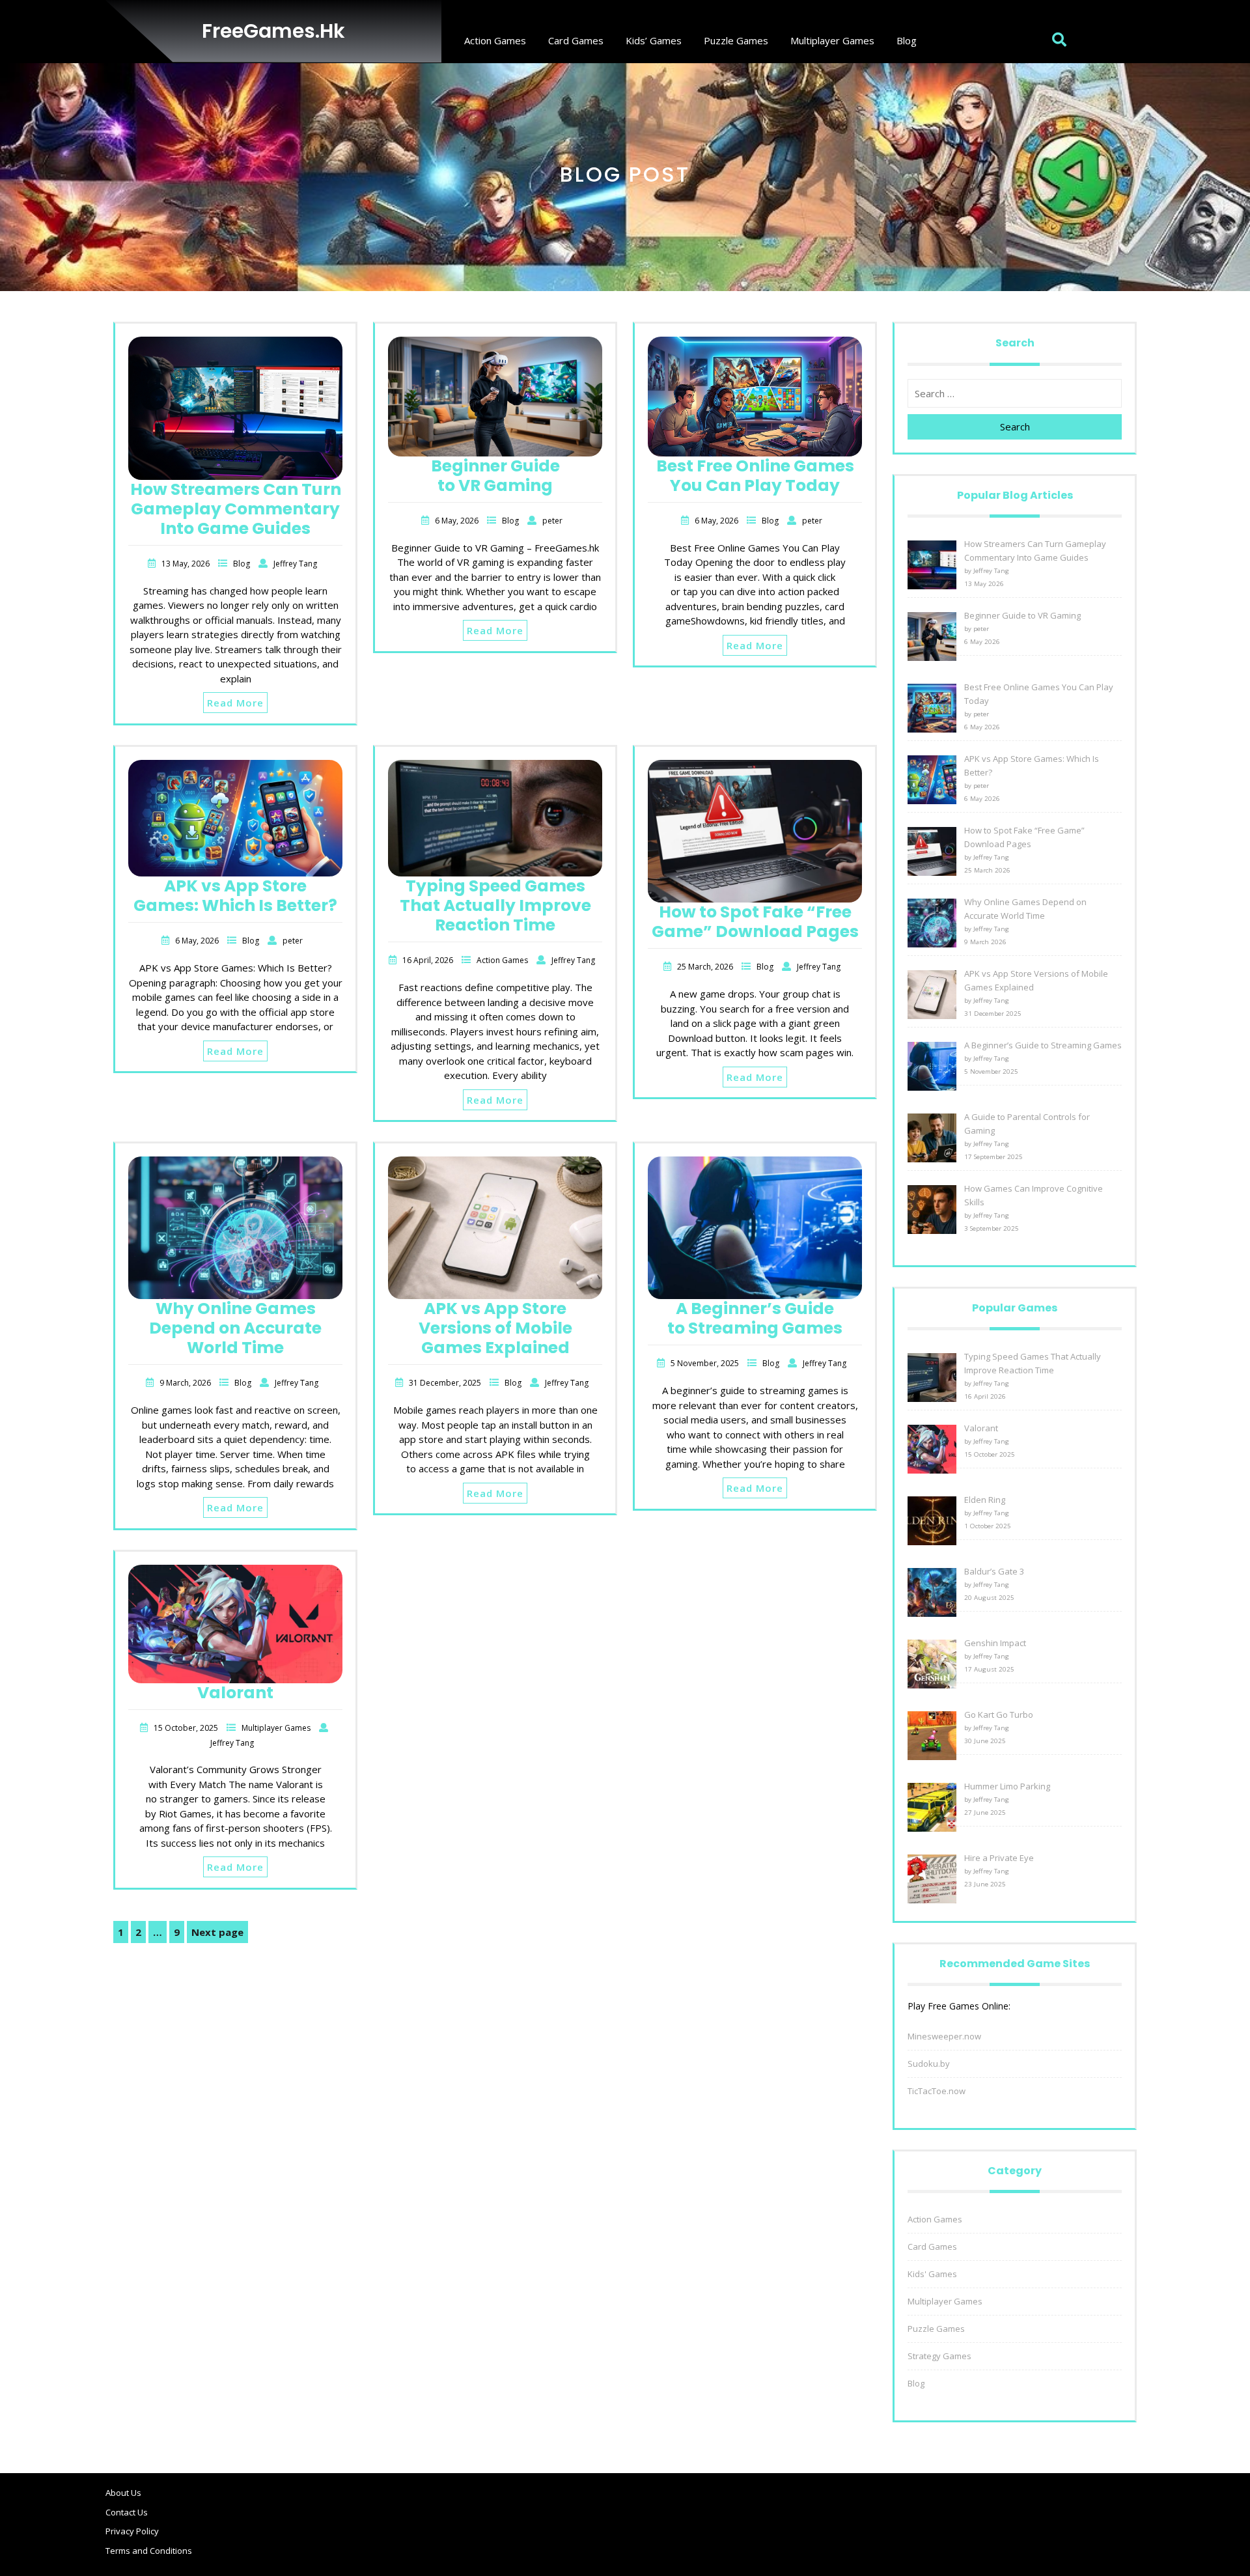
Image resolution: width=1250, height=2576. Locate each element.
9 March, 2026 (186, 1383)
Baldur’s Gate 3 (994, 1571)
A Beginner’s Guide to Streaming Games (755, 1318)
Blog (907, 40)
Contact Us (127, 2512)
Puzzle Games (736, 40)
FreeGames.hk (273, 31)
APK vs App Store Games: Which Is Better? (235, 896)
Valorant (235, 1693)
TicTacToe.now (937, 2091)
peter (552, 521)
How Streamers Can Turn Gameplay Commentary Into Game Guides (236, 509)
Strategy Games (939, 2356)
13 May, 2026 (187, 564)
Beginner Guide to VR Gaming (495, 476)
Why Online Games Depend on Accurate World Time (235, 1328)
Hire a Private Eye (999, 1858)
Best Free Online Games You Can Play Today (755, 476)
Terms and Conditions (149, 2551)
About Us (123, 2493)
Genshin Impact (995, 1643)
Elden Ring (985, 1500)
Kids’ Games (654, 40)
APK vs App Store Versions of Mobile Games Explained (495, 1328)
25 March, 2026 (706, 967)
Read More (235, 703)
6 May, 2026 (458, 521)
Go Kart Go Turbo (999, 1715)
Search (1015, 427)
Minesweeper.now (944, 2036)
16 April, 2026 (429, 960)
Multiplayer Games (832, 40)
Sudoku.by (929, 2064)
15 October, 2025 (187, 1728)
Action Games (495, 40)
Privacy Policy (132, 2531)
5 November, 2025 (706, 1363)
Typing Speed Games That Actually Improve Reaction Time (495, 905)
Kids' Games (932, 2274)
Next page (217, 1932)
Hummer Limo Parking (1007, 1786)
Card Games (576, 40)
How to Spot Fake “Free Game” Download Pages (755, 922)
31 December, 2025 (446, 1383)
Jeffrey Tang (295, 564)
